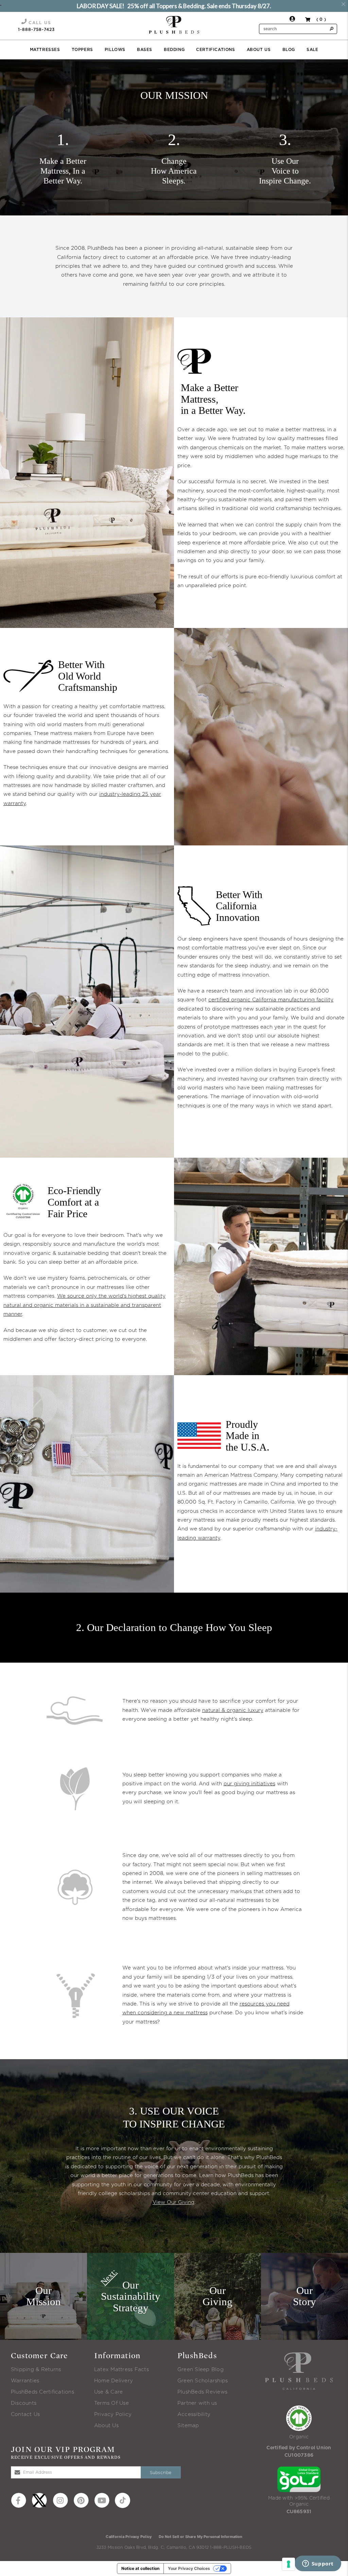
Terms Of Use (111, 2403)
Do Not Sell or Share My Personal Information (201, 2537)
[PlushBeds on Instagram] (60, 2500)
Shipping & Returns (36, 2370)
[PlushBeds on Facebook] (19, 2500)
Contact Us (25, 2414)
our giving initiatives (249, 1784)
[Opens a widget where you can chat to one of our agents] (318, 2564)
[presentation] (174, 25)
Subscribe (161, 2473)
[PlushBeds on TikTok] (123, 2500)
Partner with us (197, 2403)
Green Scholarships (203, 2381)
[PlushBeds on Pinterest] (81, 2500)
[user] (292, 20)
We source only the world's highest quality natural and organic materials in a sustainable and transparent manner (84, 1305)
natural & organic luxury (233, 1710)
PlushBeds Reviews (202, 2392)
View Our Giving (173, 2202)
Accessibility (194, 2414)
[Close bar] (344, 4)
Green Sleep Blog (201, 2370)
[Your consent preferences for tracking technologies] (289, 2564)
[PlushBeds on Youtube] (102, 2500)
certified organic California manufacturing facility (271, 1000)
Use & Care (108, 2392)
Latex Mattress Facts (121, 2370)
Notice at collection (140, 2568)
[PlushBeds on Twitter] (39, 2500)
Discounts (24, 2403)
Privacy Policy (113, 2414)
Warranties (25, 2381)
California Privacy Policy (129, 2537)
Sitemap (188, 2426)
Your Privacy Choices (189, 2568)
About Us (106, 2426)
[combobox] (298, 29)
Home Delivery (114, 2381)
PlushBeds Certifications (42, 2392)
